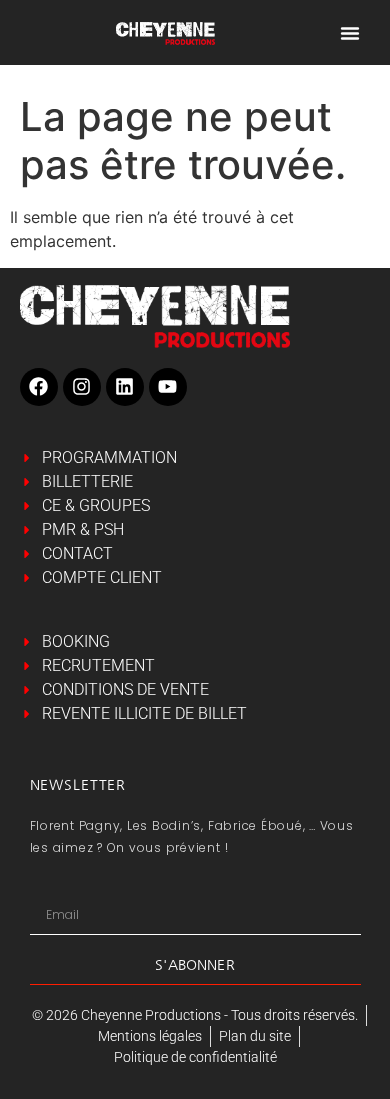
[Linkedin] (125, 387)
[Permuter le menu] (350, 33)
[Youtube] (168, 387)
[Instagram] (82, 387)
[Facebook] (39, 387)
